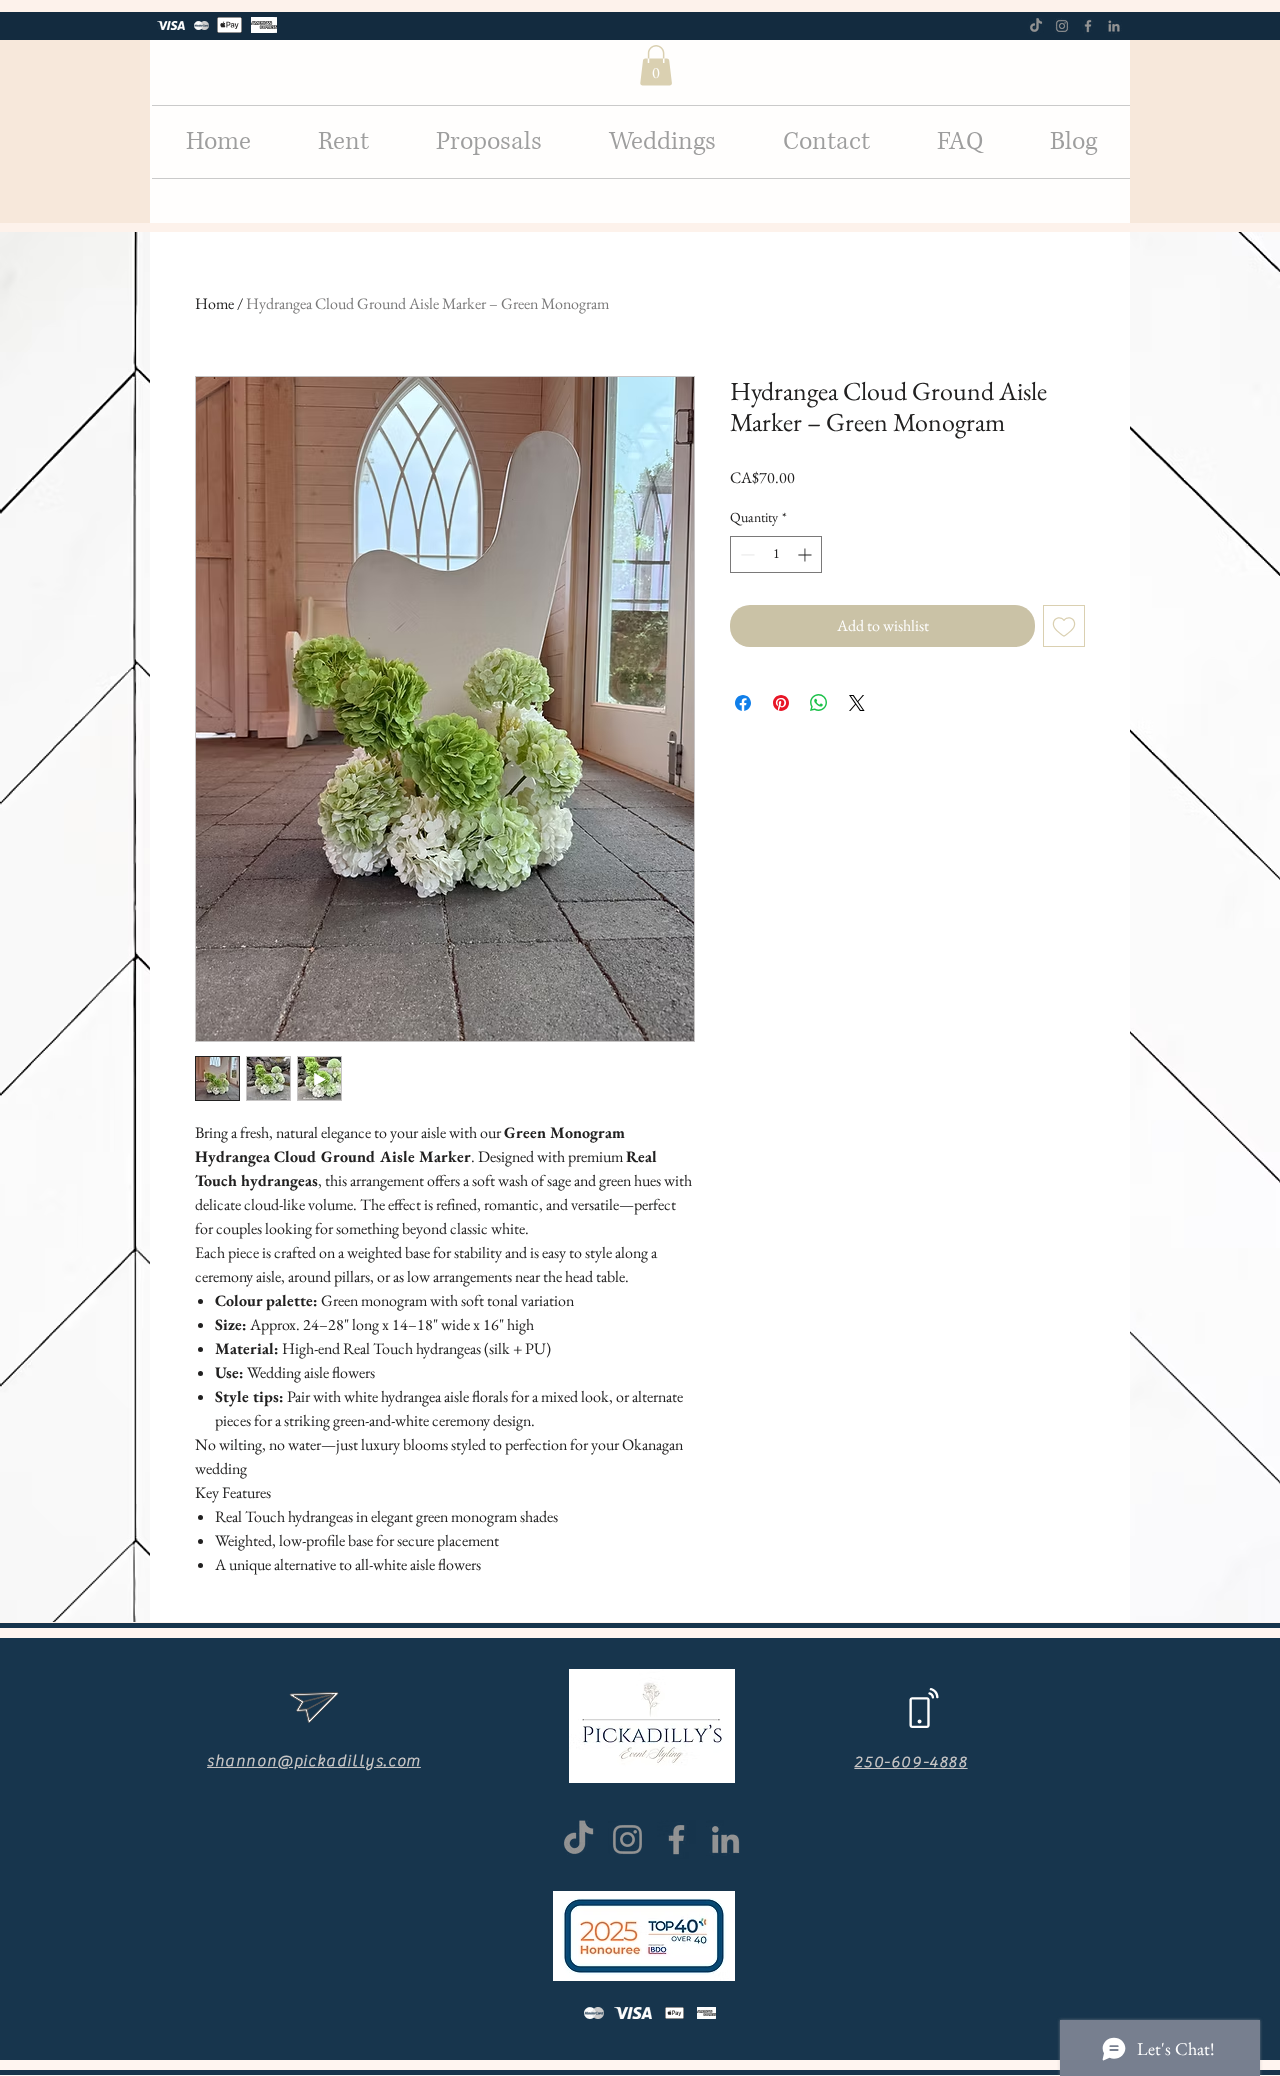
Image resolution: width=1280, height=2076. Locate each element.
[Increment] (806, 554)
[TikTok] (1036, 26)
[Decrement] (745, 554)
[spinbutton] (776, 554)
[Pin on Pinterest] (781, 703)
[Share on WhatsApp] (819, 703)
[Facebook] (1088, 26)
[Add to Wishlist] (1064, 626)
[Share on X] (857, 703)
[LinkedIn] (1114, 26)
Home (214, 303)
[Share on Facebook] (743, 703)
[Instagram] (1062, 26)
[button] (656, 65)
